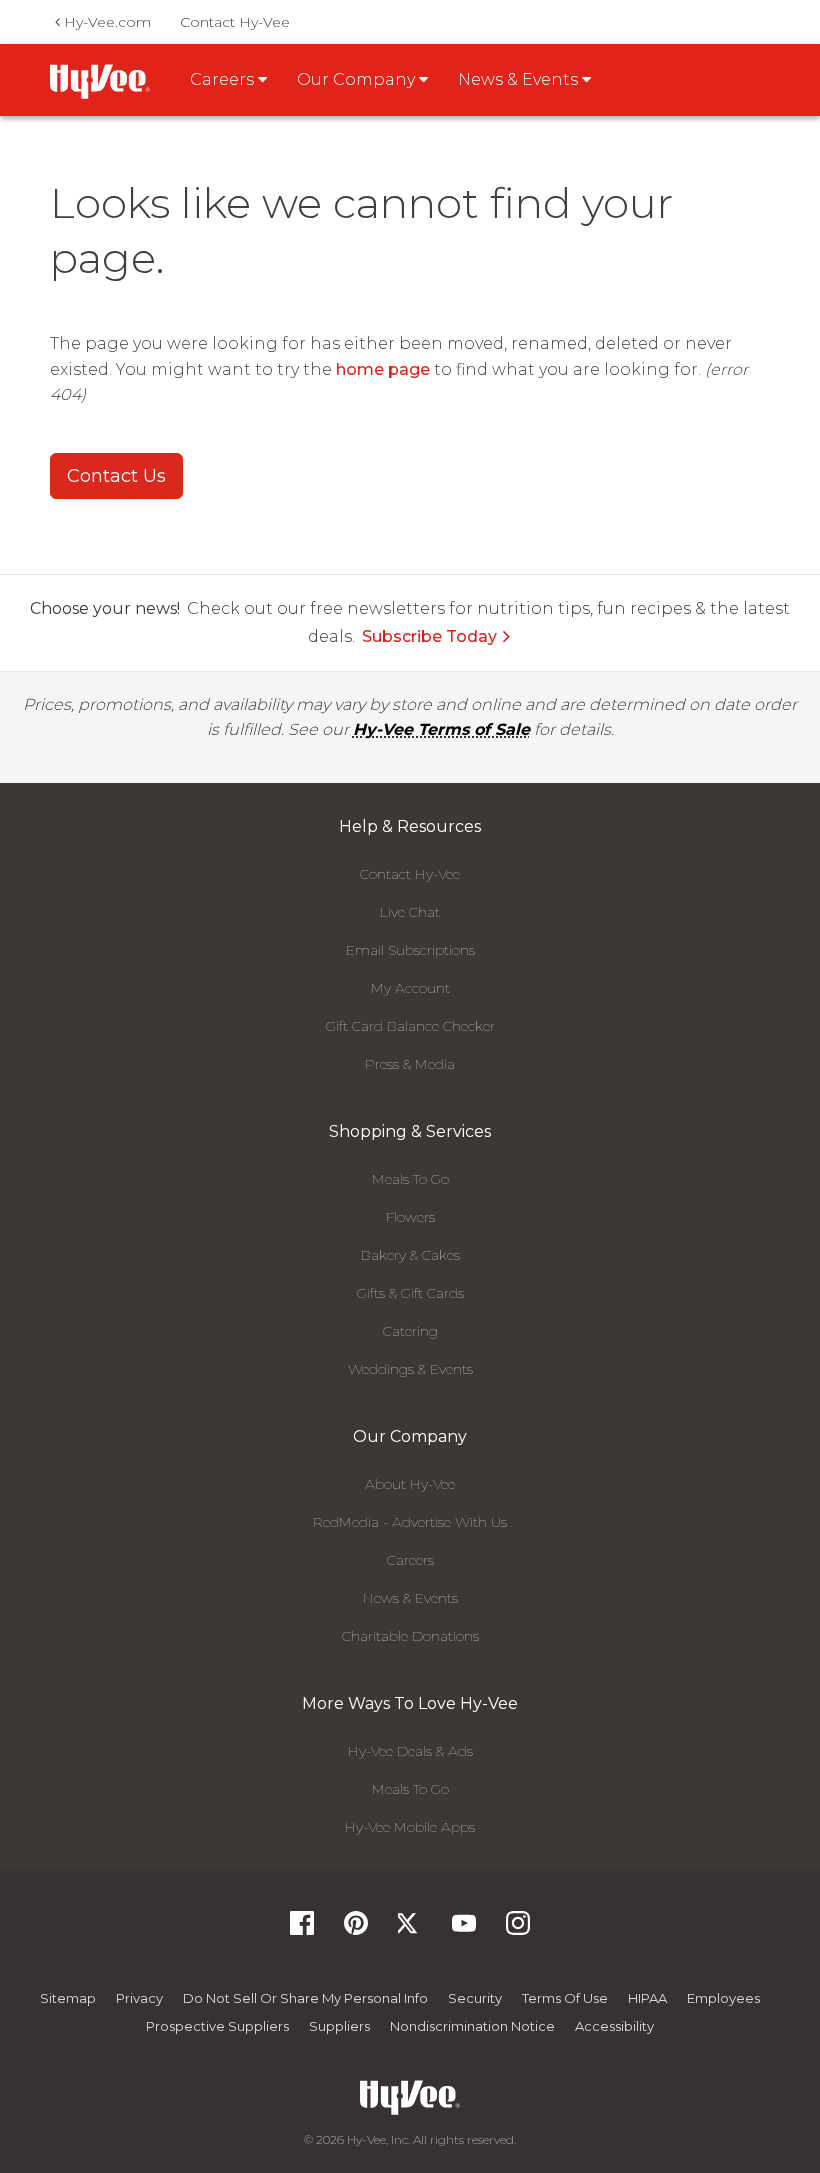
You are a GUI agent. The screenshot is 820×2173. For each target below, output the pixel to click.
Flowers (410, 1217)
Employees (723, 1998)
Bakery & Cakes (410, 1255)
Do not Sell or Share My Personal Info (305, 1998)
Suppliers (339, 2026)
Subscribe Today (429, 636)
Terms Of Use (565, 1998)
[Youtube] (464, 1929)
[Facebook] (302, 1929)
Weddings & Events (410, 1369)
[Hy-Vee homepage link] (100, 81)
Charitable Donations (410, 1636)
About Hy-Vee (410, 1484)
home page (383, 369)
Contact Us (116, 476)
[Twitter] (410, 1929)
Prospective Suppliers (217, 2026)
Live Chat (410, 912)
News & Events (410, 1598)
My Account (410, 988)
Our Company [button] (358, 79)
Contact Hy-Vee (235, 22)
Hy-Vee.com (105, 22)
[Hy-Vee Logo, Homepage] (410, 2097)
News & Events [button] (520, 79)
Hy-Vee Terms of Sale (441, 729)
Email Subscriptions (410, 950)
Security (475, 1998)
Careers (410, 1560)
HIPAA (647, 1998)
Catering (410, 1331)
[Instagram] (518, 1929)
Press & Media (410, 1064)
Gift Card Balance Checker (410, 1026)
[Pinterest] (356, 1929)
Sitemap (68, 1998)
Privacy (139, 1998)
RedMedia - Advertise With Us (410, 1522)
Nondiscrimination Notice (472, 2026)
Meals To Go (410, 1179)
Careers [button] (224, 79)
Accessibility (614, 2026)
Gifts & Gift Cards (410, 1293)
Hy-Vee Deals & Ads (410, 1751)
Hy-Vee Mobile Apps (410, 1827)
